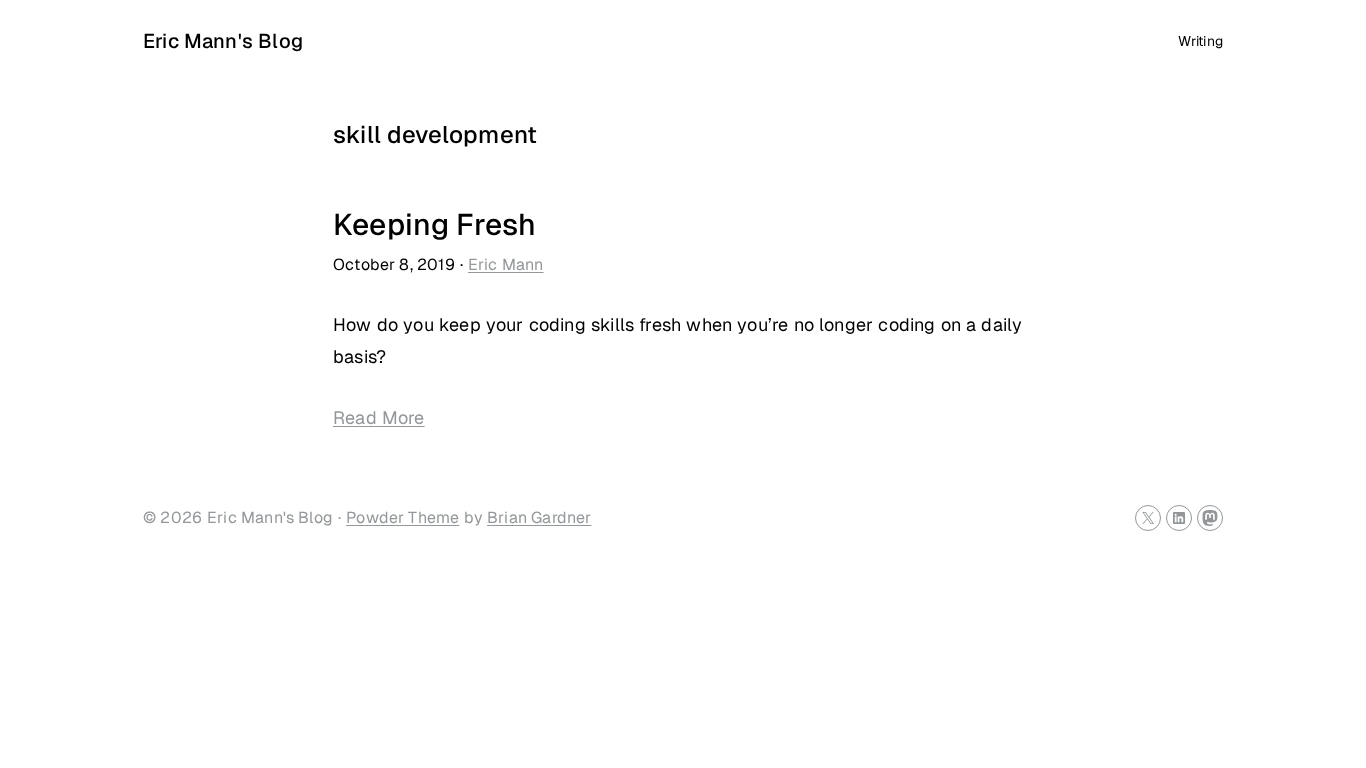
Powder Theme (402, 517)
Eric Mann (506, 264)
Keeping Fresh (434, 224)
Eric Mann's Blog (223, 41)
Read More (379, 417)
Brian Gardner (539, 517)
